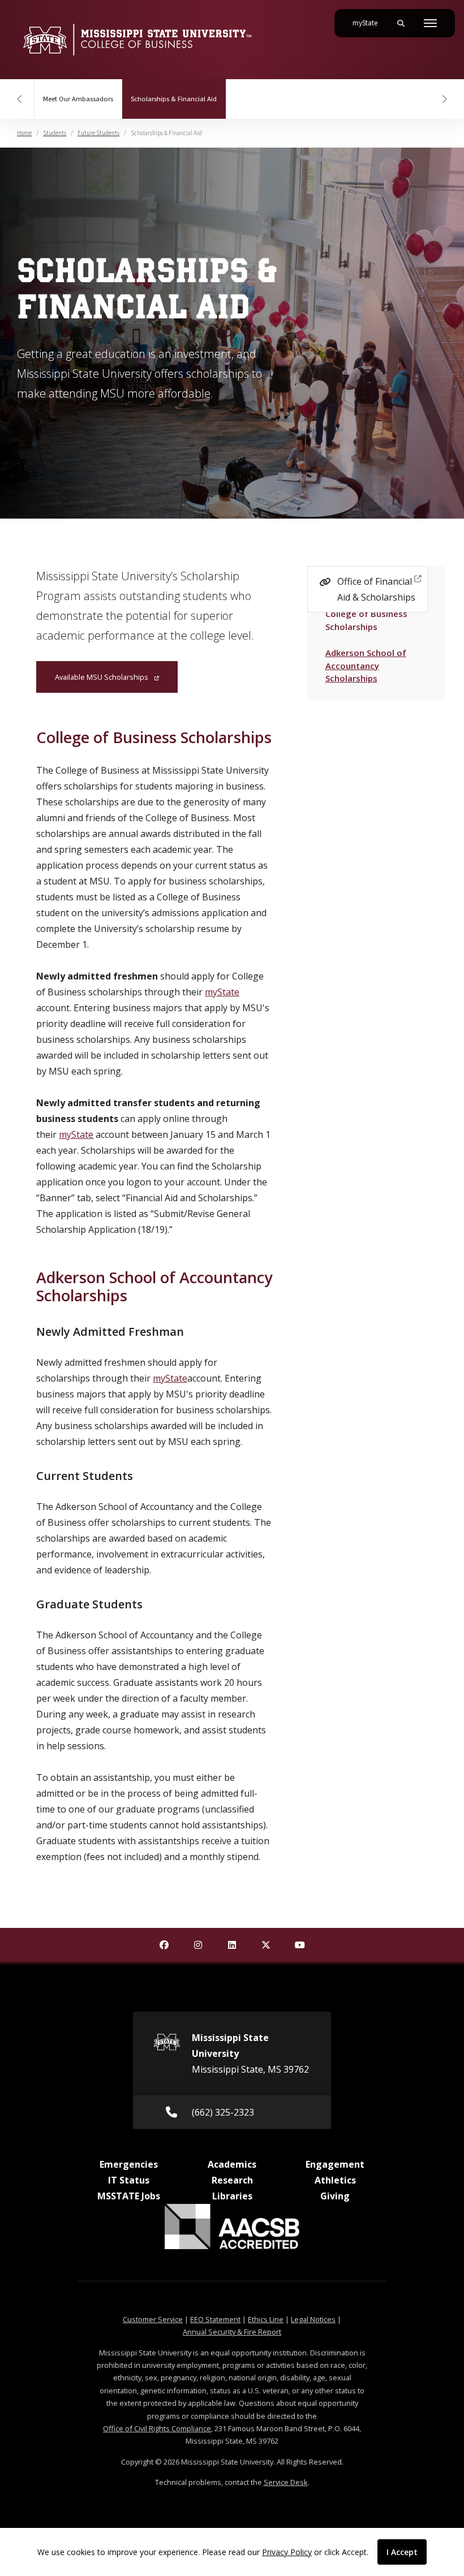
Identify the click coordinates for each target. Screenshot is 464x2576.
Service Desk (286, 2482)
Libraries (232, 2196)
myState (370, 23)
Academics (232, 2164)
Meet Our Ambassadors (78, 99)
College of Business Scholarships (366, 620)
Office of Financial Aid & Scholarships (376, 589)
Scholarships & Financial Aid (178, 99)
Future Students (98, 133)
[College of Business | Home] (137, 40)
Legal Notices (313, 2319)
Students (55, 133)
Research (232, 2180)
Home (24, 133)
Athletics (335, 2180)
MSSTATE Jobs (129, 2196)
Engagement (335, 2164)
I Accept (402, 2552)
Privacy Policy (287, 2552)
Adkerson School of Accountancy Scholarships (366, 665)
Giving (335, 2196)
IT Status (129, 2180)
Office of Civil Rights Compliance (157, 2428)
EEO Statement (215, 2319)
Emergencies (129, 2164)
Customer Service (153, 2319)
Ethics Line (266, 2319)
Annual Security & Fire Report (232, 2332)
